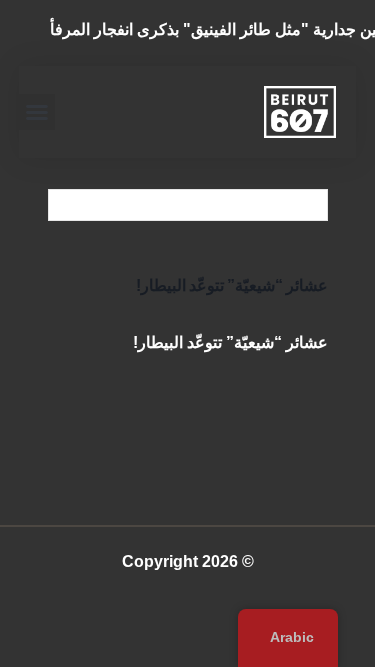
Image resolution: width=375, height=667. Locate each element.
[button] (37, 112)
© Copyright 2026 (188, 561)
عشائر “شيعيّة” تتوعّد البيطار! (232, 285)
